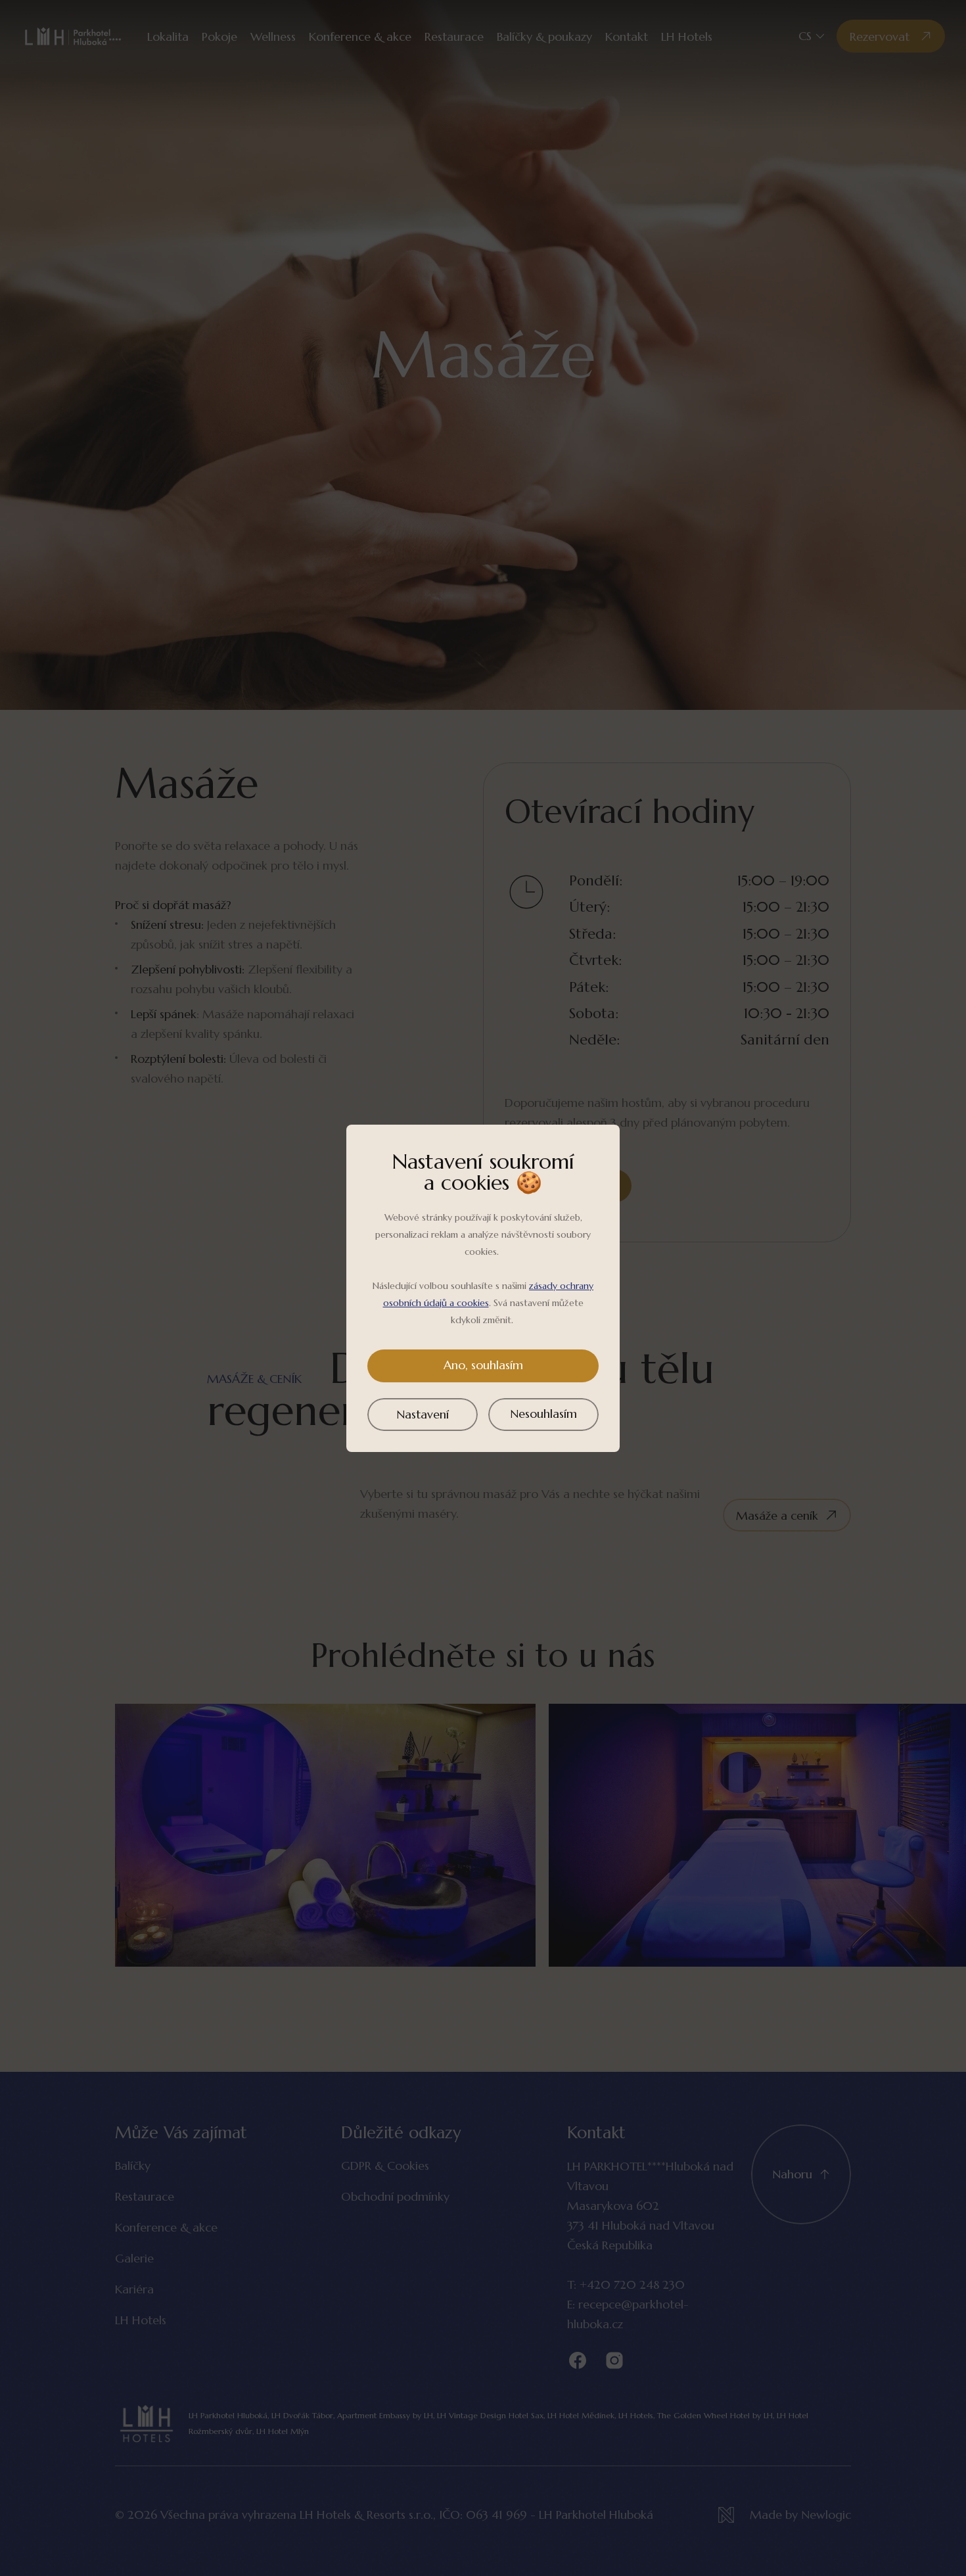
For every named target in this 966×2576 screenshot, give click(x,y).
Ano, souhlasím (483, 1365)
